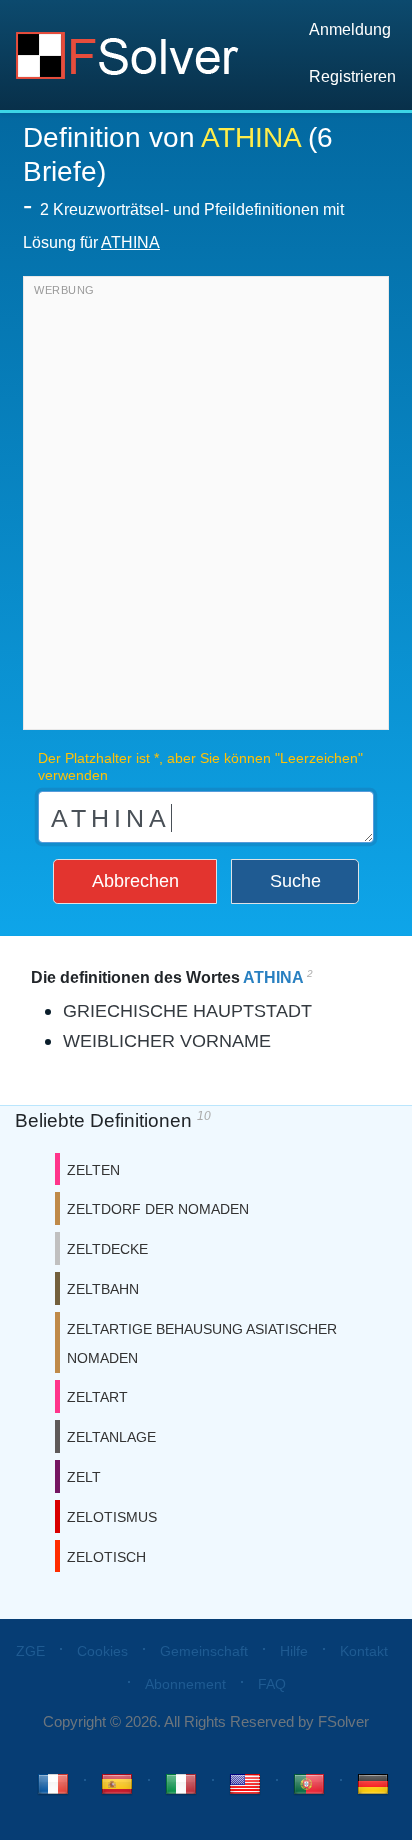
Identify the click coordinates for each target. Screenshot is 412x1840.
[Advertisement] (206, 508)
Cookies (102, 1651)
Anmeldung (350, 29)
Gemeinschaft (204, 1651)
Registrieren (352, 76)
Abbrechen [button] (135, 881)
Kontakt (364, 1651)
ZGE (30, 1651)
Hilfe (294, 1651)
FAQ (272, 1684)
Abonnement (185, 1684)
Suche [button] (295, 881)
